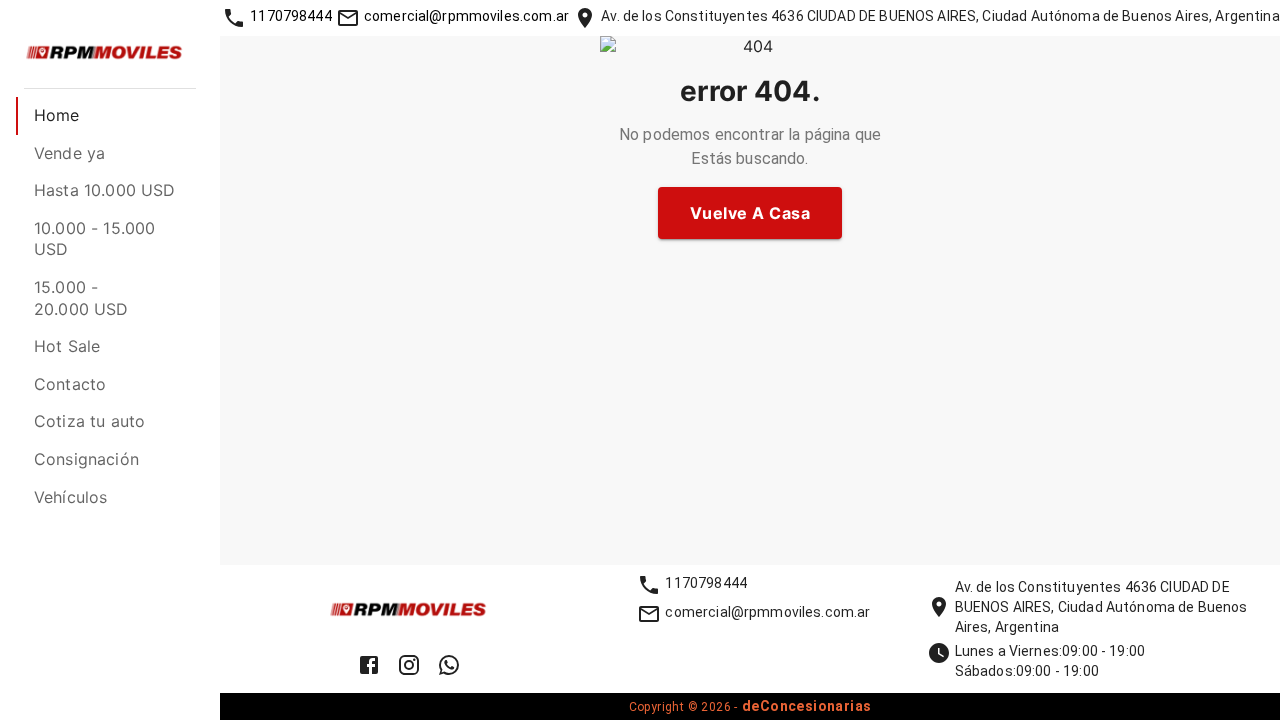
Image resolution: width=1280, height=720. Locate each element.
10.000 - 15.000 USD (94, 239)
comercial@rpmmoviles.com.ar (466, 16)
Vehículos (70, 497)
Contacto (70, 384)
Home (57, 115)
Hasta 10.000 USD (104, 190)
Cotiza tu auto (89, 421)
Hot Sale (67, 346)
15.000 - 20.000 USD (81, 298)
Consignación (86, 459)
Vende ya (69, 153)
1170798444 (291, 16)
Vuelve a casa (750, 213)
